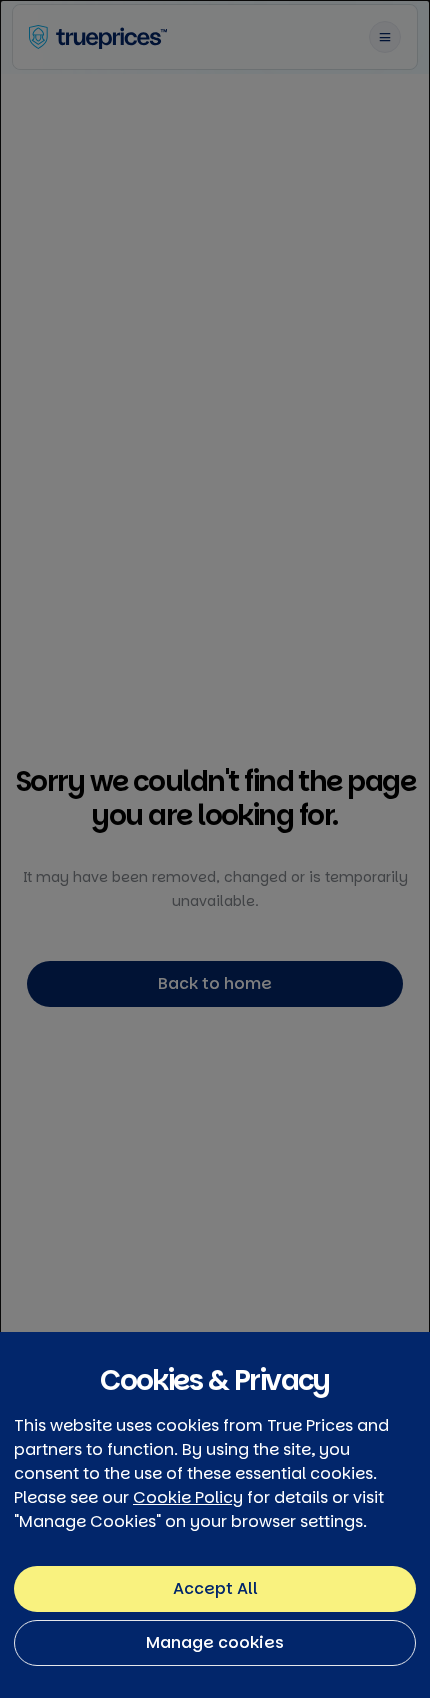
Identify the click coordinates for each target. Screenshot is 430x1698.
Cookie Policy (188, 1497)
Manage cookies (215, 1642)
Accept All (215, 1588)
